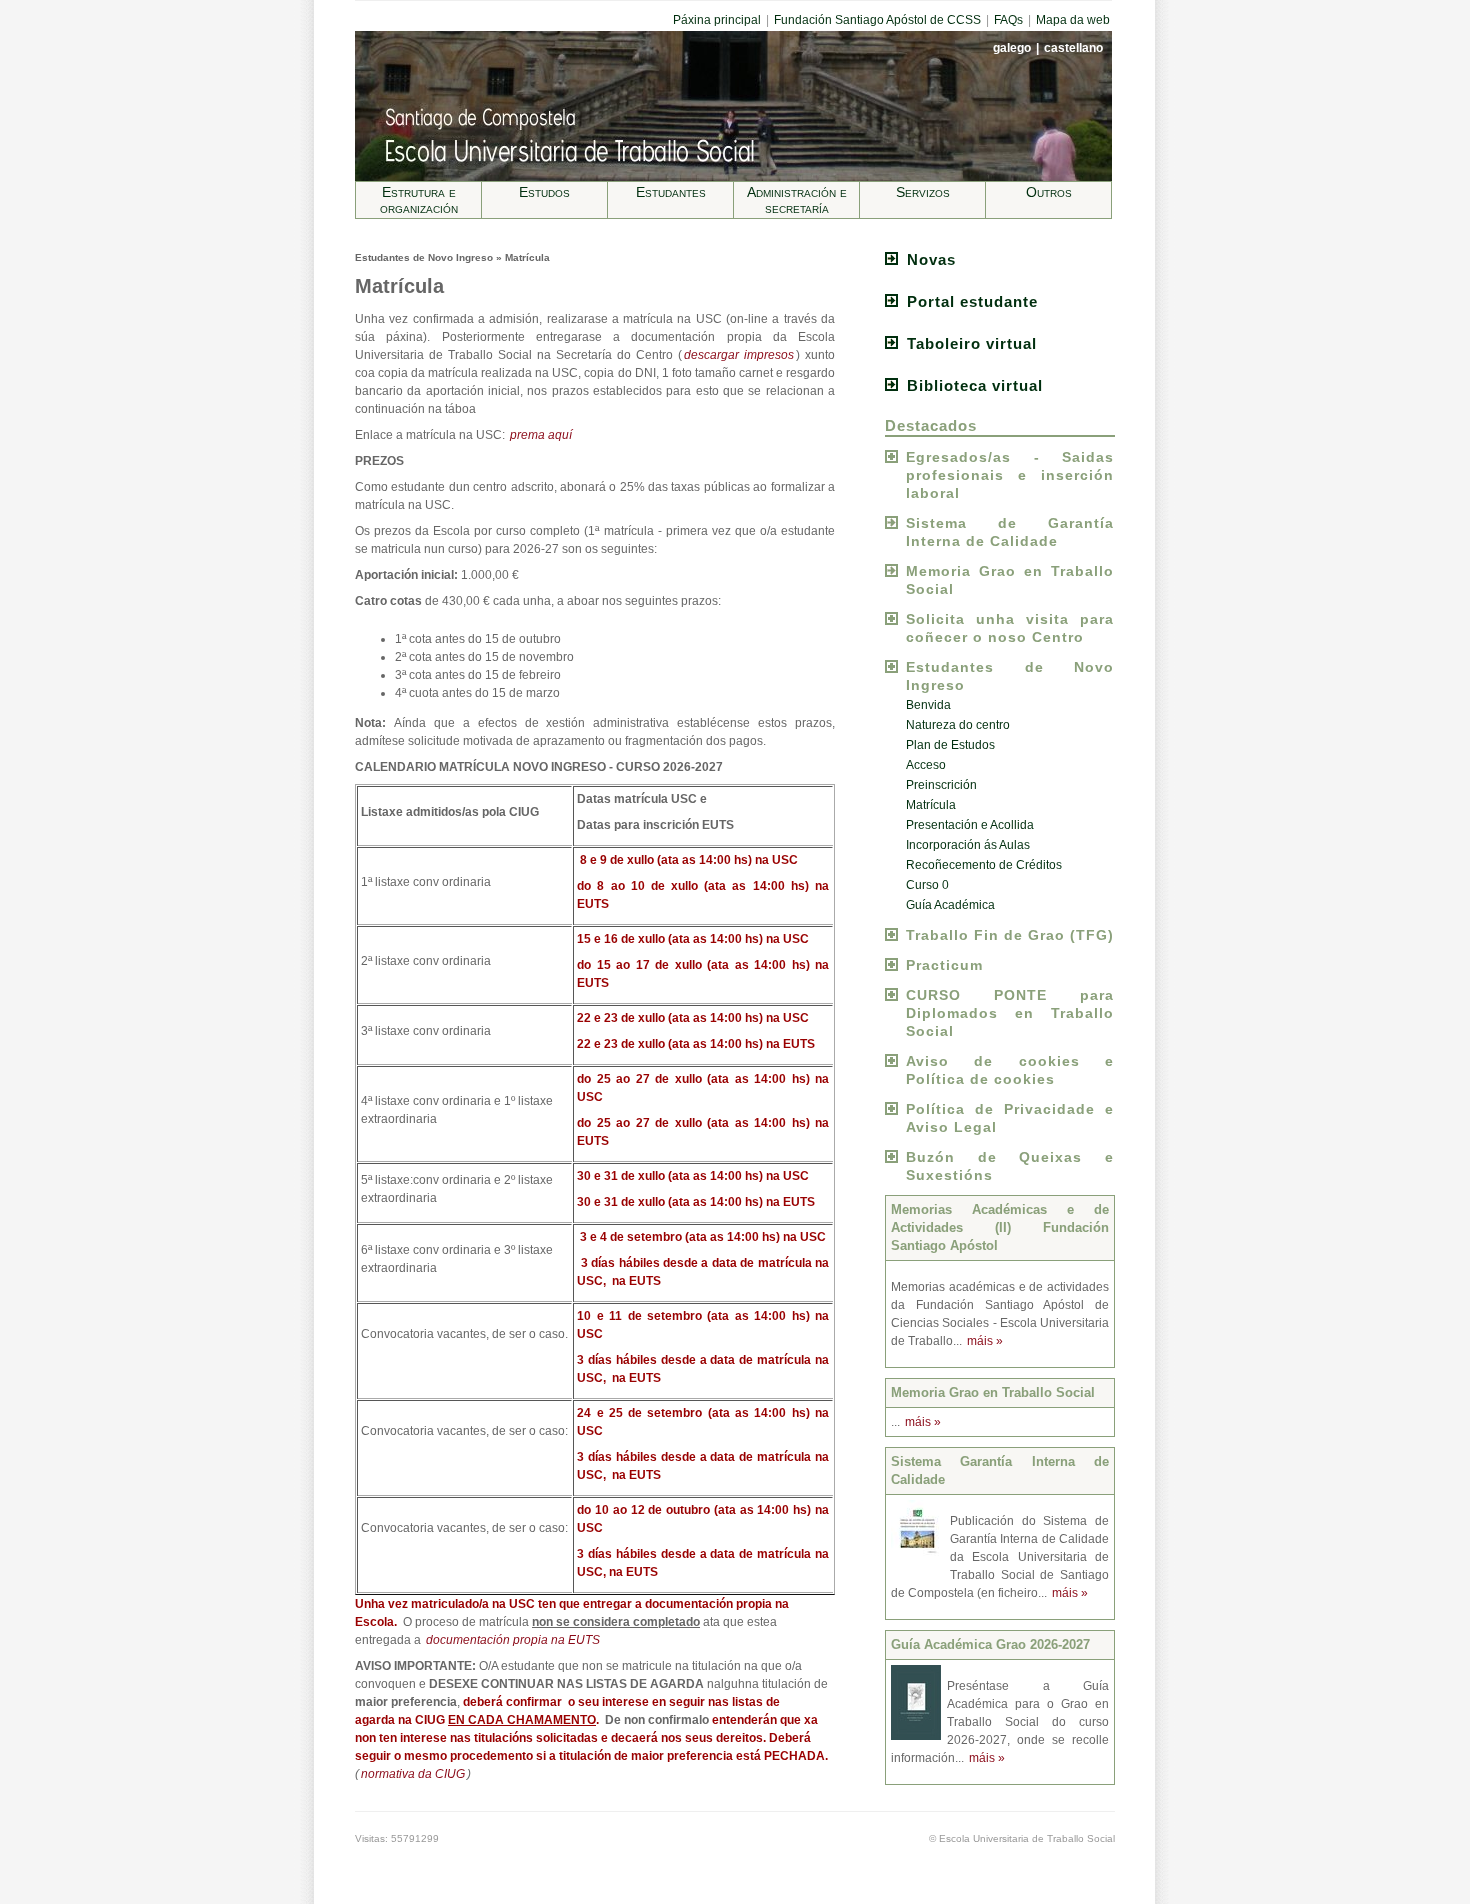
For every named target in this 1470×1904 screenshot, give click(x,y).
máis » (985, 1341)
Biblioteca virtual (975, 385)
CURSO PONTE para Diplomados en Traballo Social (1010, 1013)
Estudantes (671, 192)
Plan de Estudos (950, 745)
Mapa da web (1073, 20)
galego (1013, 48)
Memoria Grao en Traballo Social (1010, 580)
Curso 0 (927, 885)
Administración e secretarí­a (797, 200)
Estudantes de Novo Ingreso (1010, 676)
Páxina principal (717, 20)
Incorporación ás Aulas (968, 845)
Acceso (926, 765)
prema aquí (541, 435)
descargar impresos (739, 355)
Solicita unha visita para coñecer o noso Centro (1010, 628)
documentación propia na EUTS (513, 1640)
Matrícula (931, 805)
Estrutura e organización (419, 200)
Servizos (923, 192)
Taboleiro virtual (972, 343)
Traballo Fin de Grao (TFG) (1010, 935)
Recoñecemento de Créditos (984, 865)
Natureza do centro (958, 725)
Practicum (944, 965)
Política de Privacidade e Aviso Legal (1010, 1118)
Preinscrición (941, 785)
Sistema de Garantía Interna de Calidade (1010, 532)
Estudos (544, 192)
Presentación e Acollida (970, 825)
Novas (931, 259)
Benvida (928, 705)
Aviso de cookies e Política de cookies (1010, 1070)
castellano (1073, 48)
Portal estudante (972, 301)
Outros (1049, 192)
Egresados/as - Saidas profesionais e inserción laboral (1010, 475)
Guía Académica (950, 905)
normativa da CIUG (413, 1774)
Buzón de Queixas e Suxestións (1010, 1166)
